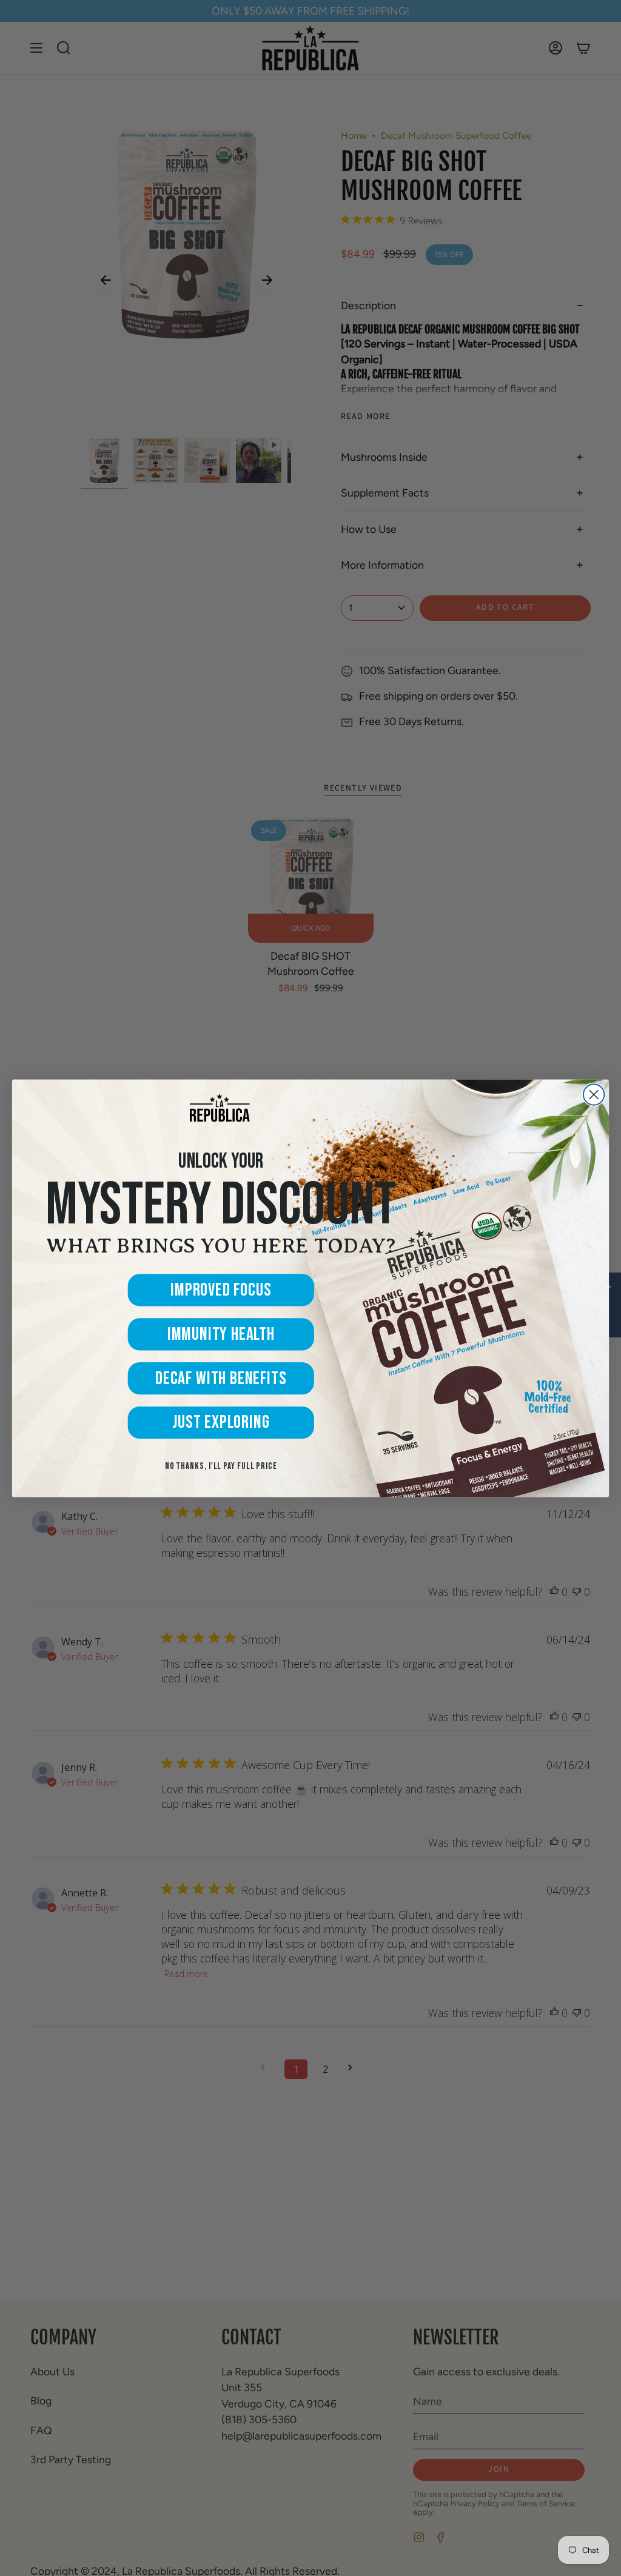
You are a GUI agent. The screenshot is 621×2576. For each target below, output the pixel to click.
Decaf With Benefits (221, 1378)
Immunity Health (221, 1334)
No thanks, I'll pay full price (221, 1467)
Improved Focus (221, 1290)
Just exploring (221, 1422)
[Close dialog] (594, 1094)
